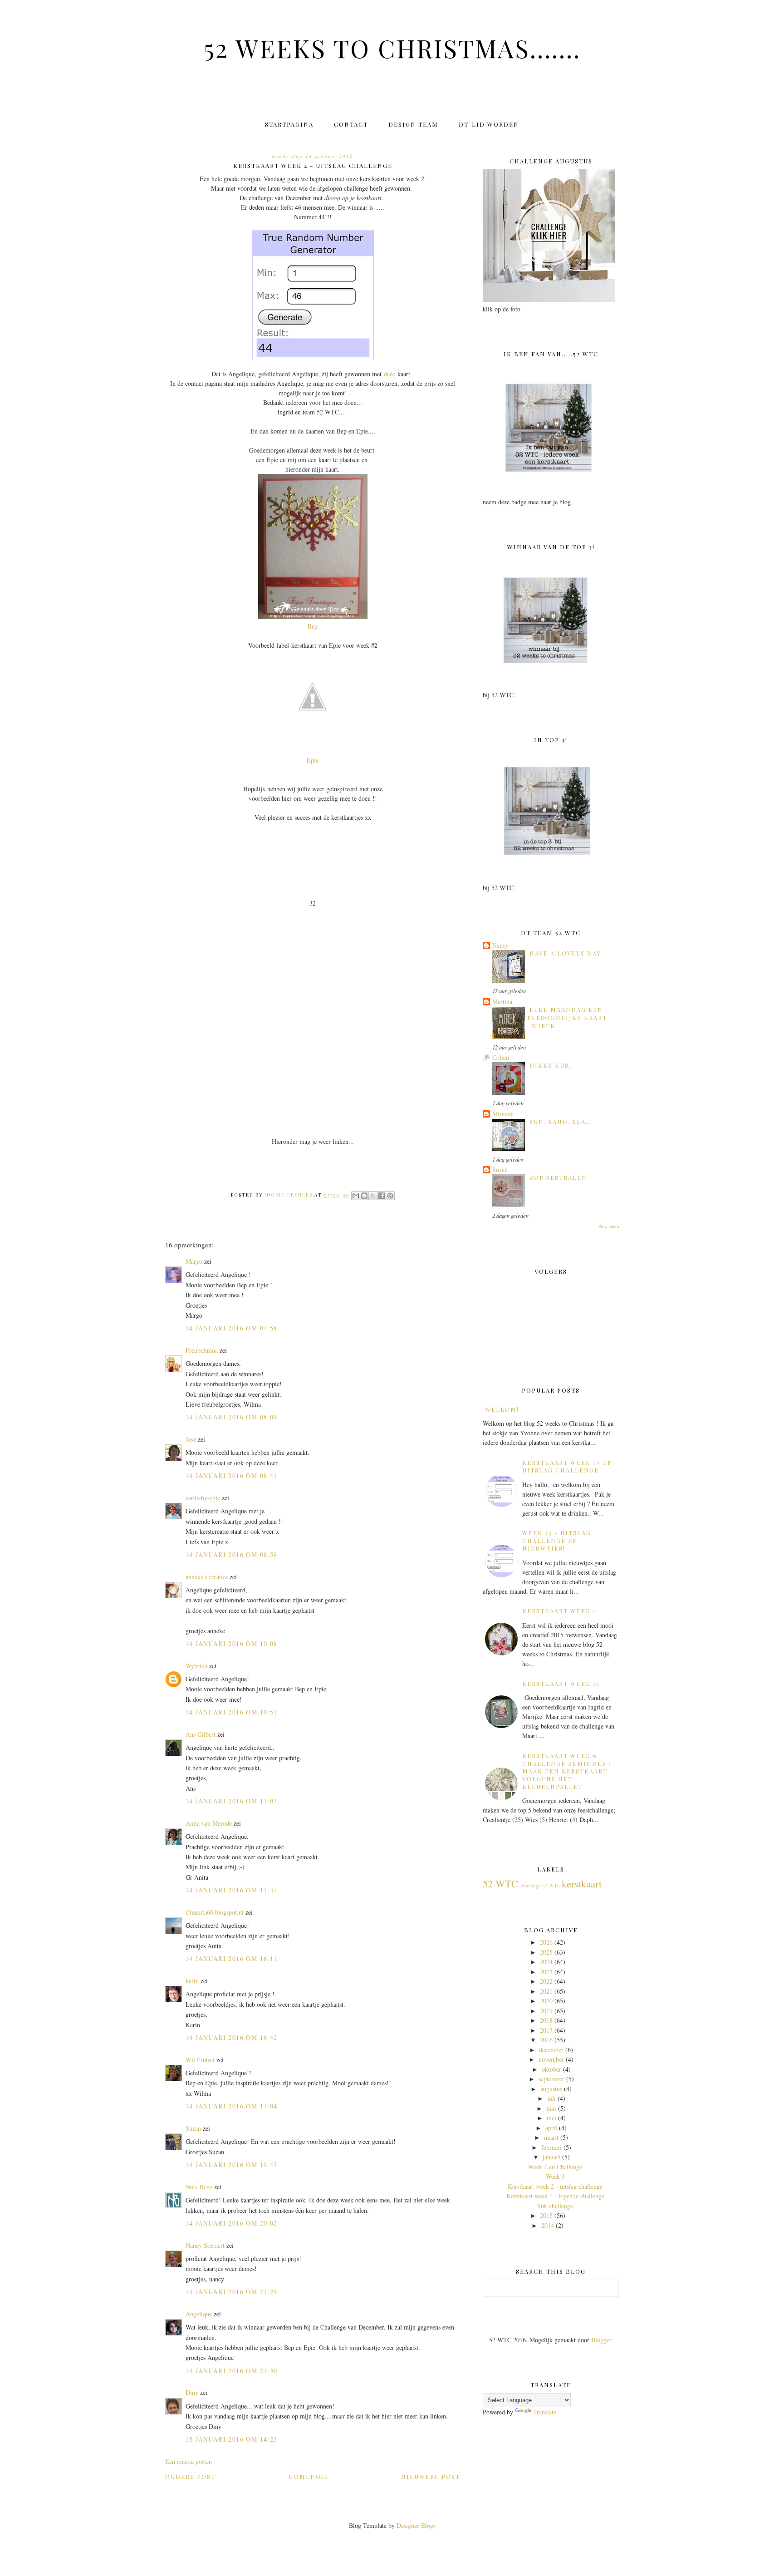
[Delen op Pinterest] (390, 1196)
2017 (546, 2030)
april (551, 2128)
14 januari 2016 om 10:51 (232, 1712)
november (551, 2059)
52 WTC (500, 1883)
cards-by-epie (203, 1498)
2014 (548, 2225)
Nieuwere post (431, 2476)
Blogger (601, 2340)
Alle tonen (609, 1226)
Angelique (199, 2314)
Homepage (309, 2476)
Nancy (500, 945)
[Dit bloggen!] (364, 1196)
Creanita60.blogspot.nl (215, 1912)
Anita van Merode (209, 1823)
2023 (546, 1972)
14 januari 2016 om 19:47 (232, 2165)
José (191, 1439)
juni (551, 2108)
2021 (546, 1991)
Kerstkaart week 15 (561, 1683)
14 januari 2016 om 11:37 (232, 1890)
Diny (192, 2392)
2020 (546, 2001)
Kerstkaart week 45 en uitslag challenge (568, 1466)
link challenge (555, 2206)
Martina (502, 1002)
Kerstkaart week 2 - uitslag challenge (555, 2186)
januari (551, 2157)
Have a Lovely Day (565, 953)
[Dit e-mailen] (356, 1196)
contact (351, 124)
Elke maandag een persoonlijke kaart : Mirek (567, 1018)
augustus (551, 2089)
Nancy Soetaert (205, 2245)
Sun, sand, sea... (561, 1121)
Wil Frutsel (200, 2060)
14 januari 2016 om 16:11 (232, 1958)
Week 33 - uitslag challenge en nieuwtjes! (557, 1540)
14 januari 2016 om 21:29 (232, 2292)
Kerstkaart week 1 (559, 1611)
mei (551, 2118)
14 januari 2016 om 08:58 (232, 1554)
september (551, 2079)
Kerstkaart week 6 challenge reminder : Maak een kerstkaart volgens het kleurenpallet (567, 1771)
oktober (551, 2069)
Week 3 (555, 2176)
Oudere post (190, 2476)
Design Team (413, 124)
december (551, 2050)
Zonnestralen (558, 1177)
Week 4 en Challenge (555, 2167)
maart (551, 2137)
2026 (546, 1942)
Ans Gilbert (201, 1734)
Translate (545, 2412)
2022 (546, 1981)
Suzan (193, 2128)
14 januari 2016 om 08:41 (232, 1475)
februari (551, 2147)
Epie (313, 760)
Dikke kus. (550, 1065)
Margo (194, 1261)
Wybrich (196, 1666)
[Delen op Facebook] (382, 1196)
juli (551, 2098)
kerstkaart (582, 1883)
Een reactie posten (189, 2461)
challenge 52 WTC (541, 1885)
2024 (546, 1962)
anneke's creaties (207, 1577)
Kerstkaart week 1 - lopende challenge (555, 2196)
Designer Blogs (416, 2525)
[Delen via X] (373, 1196)
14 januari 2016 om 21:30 (232, 2371)
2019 (546, 2011)
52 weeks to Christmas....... (392, 48)
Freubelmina (202, 1350)
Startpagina (289, 124)
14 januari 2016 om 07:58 (232, 1328)
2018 (546, 2020)
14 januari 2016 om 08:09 (232, 1417)
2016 (546, 2040)
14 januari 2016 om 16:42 (232, 2037)
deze (390, 374)
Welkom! (502, 1409)
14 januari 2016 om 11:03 (232, 1801)
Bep (313, 626)
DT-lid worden (489, 124)
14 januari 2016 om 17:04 (232, 2106)
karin (192, 1981)
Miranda (503, 1114)
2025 (546, 1952)
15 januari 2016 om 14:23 (232, 2439)
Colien (501, 1057)
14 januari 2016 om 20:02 (232, 2223)
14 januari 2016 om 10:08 (232, 1643)
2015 (546, 2215)
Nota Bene (199, 2187)
